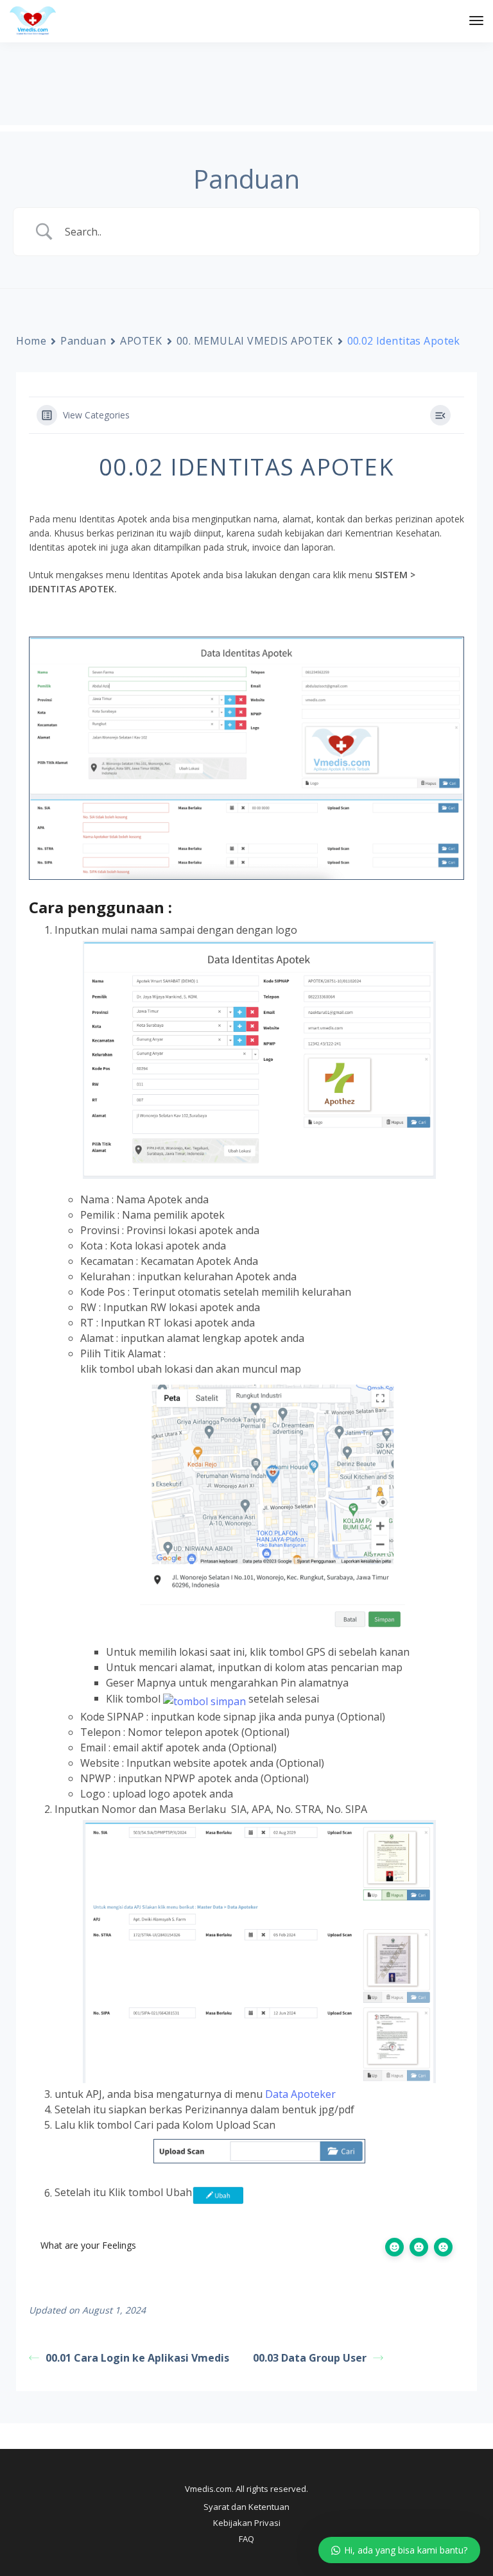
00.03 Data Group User (310, 2358)
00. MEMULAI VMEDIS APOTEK (255, 341)
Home (31, 341)
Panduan (83, 341)
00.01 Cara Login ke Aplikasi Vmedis (137, 2358)
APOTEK (141, 341)
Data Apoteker (300, 2094)
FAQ (246, 2539)
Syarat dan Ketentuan (246, 2507)
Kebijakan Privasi (247, 2523)
